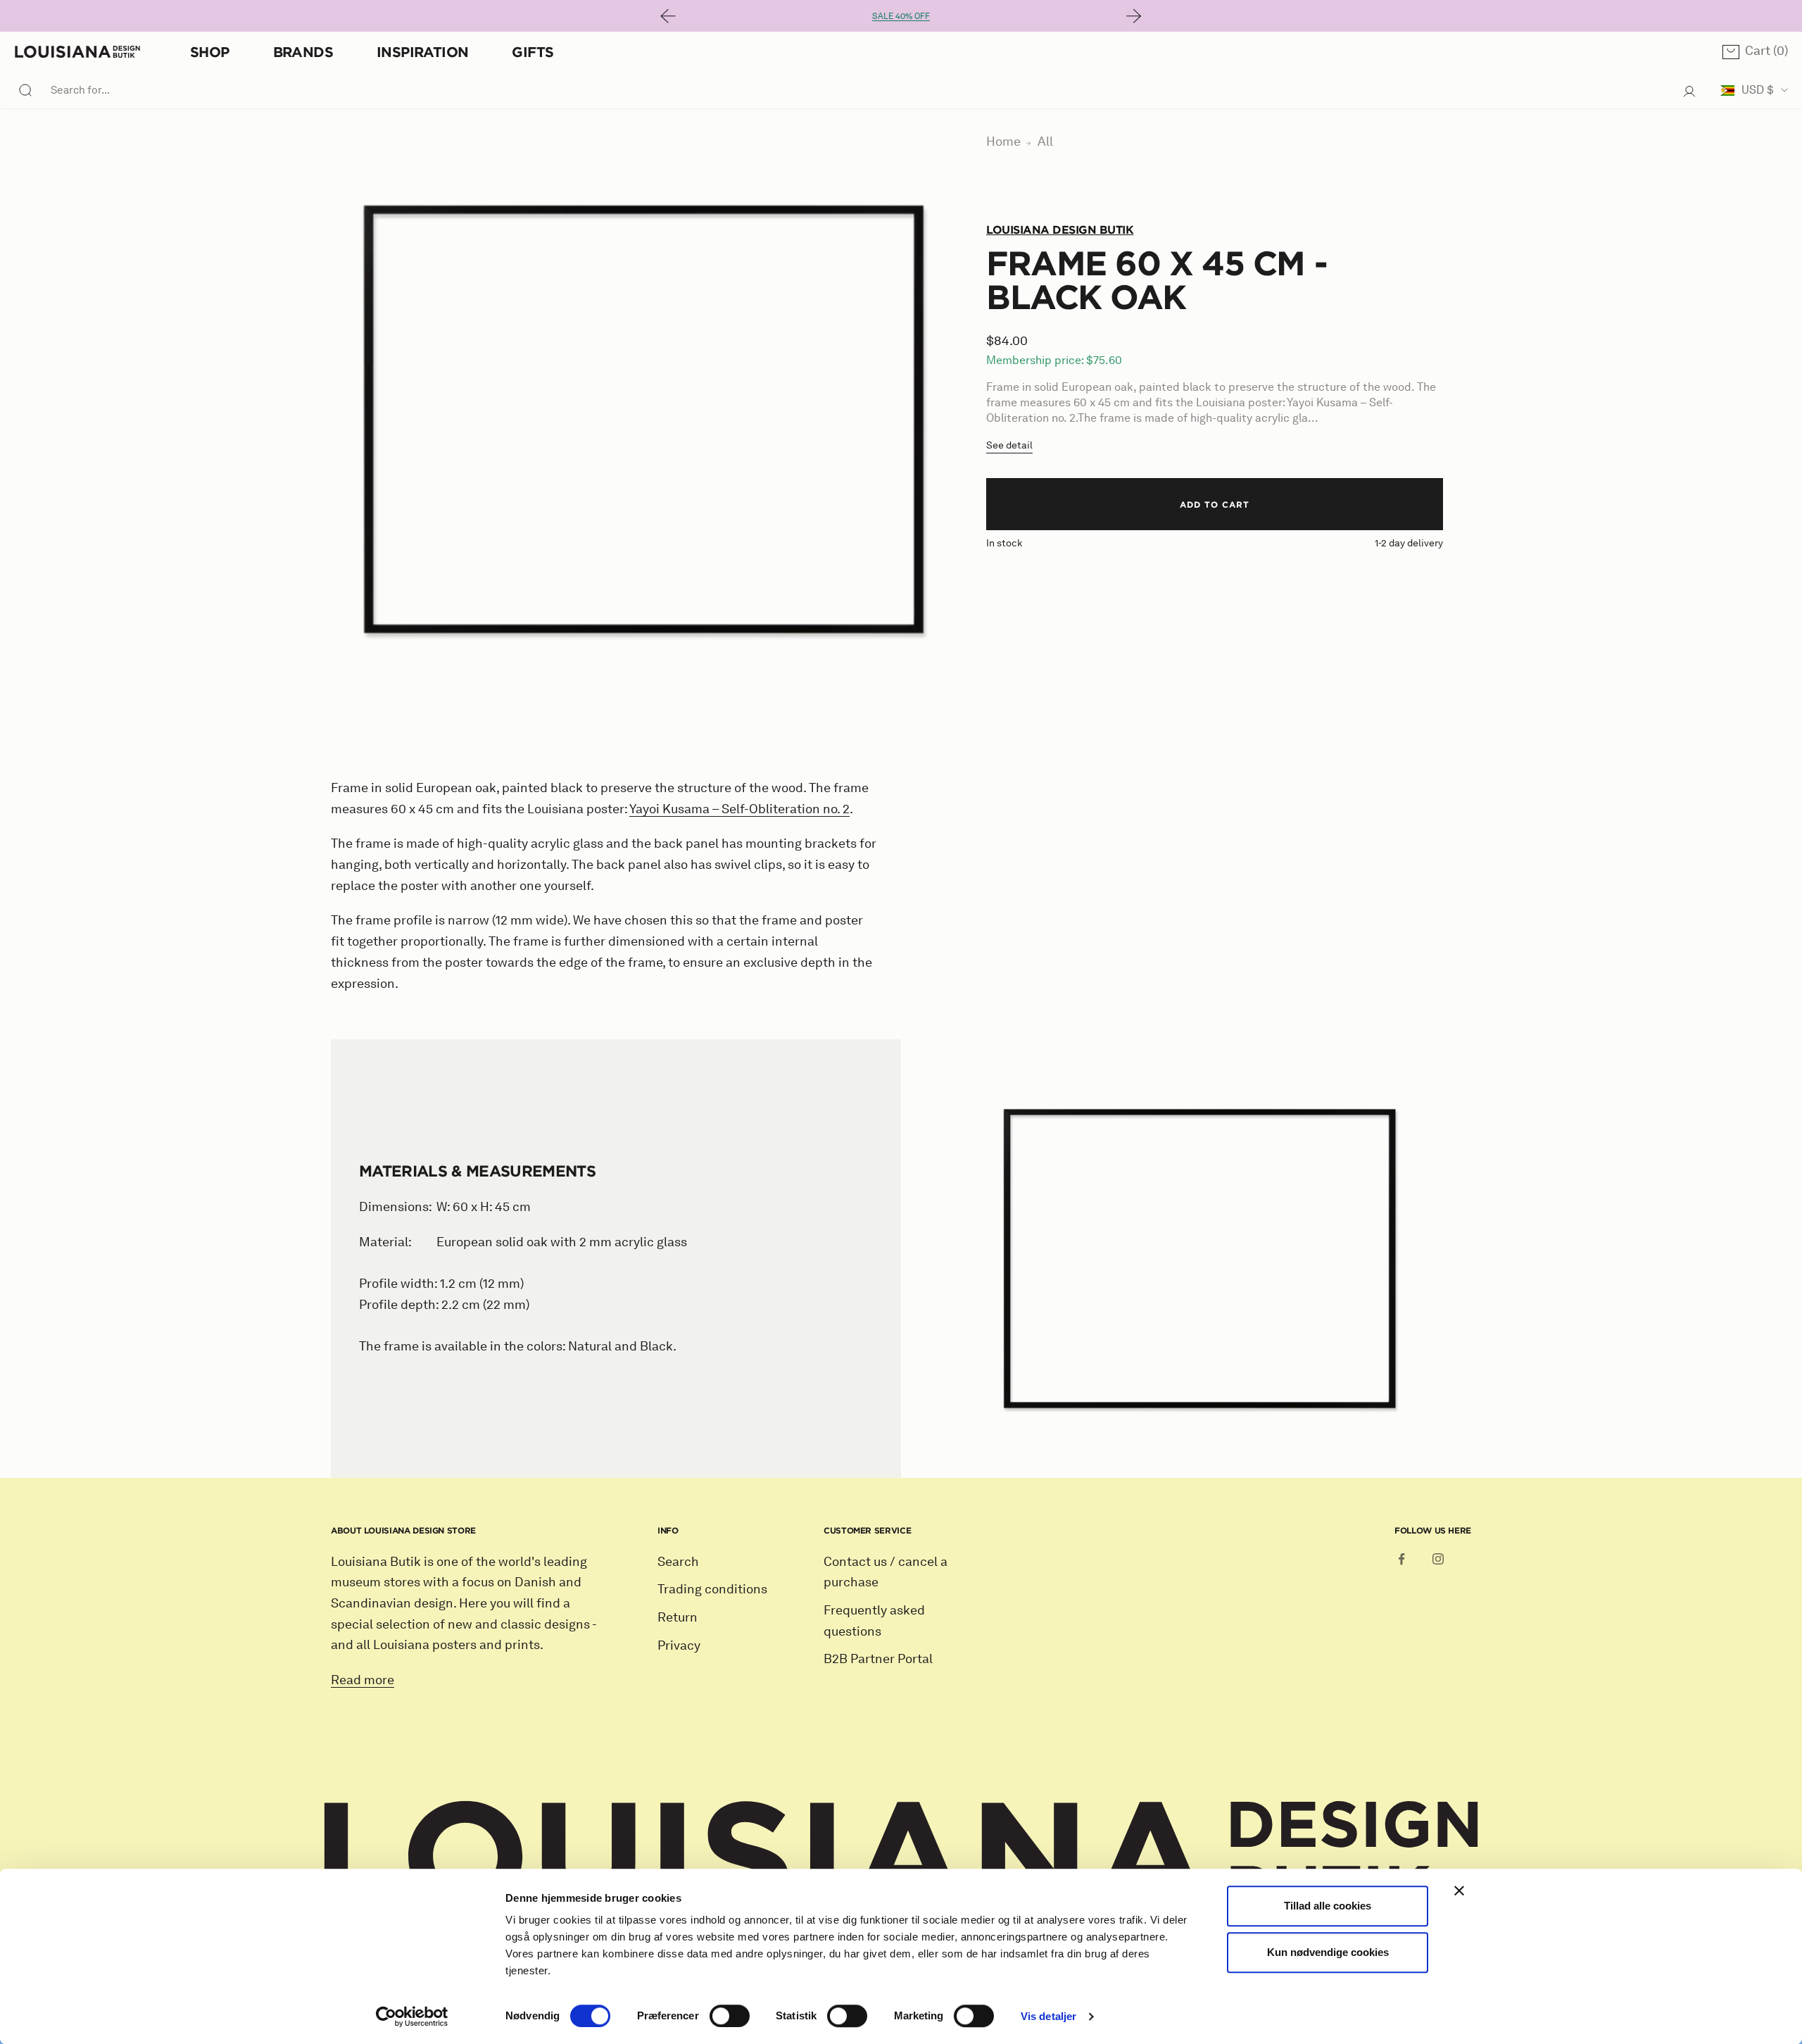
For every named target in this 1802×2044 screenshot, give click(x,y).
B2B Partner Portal (878, 1659)
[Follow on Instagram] (1438, 1559)
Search (678, 1562)
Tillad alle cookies (1328, 1906)
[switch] (730, 2016)
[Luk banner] (1459, 1891)
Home (1003, 142)
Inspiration (422, 52)
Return (678, 1617)
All (1045, 142)
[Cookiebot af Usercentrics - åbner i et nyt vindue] (412, 2017)
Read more (363, 1680)
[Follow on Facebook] (1401, 1559)
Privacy (679, 1645)
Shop (210, 52)
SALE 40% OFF (901, 16)
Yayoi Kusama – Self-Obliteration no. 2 (739, 809)
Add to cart (1215, 504)
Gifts (533, 52)
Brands (303, 52)
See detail (1009, 445)
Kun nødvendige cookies (1328, 1952)
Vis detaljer (1048, 2016)
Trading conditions (712, 1589)
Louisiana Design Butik (1060, 230)
